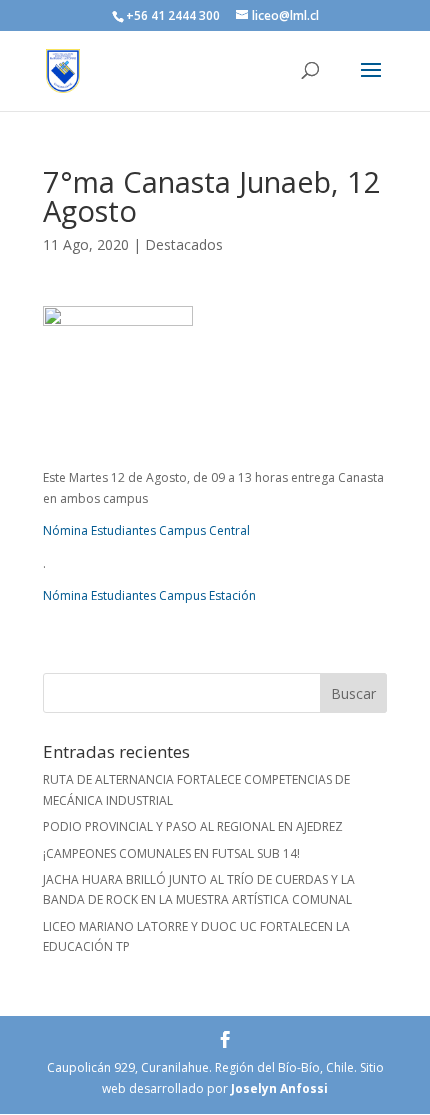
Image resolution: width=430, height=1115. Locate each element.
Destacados (184, 244)
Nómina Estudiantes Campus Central (146, 530)
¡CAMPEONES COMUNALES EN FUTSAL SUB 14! (171, 853)
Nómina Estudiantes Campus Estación (149, 595)
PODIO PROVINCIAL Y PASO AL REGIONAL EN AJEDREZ (193, 826)
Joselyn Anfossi (279, 1088)
